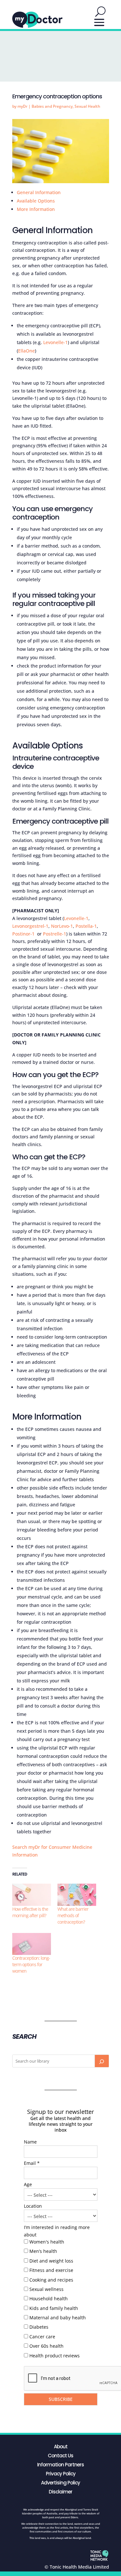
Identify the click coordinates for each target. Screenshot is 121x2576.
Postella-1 (86, 926)
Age (28, 2184)
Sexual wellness (46, 2289)
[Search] (102, 2061)
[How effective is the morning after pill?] (32, 1895)
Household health (49, 2299)
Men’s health (43, 2251)
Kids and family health (54, 2308)
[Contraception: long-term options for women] (32, 1944)
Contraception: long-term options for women (31, 1964)
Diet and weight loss (51, 2261)
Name (30, 2142)
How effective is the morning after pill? (30, 1912)
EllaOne (26, 351)
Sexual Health (87, 106)
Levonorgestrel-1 (30, 926)
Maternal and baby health (58, 2318)
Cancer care (42, 2337)
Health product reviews (55, 2356)
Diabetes (39, 2327)
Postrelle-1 (55, 934)
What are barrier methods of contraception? (73, 1915)
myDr (22, 106)
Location (33, 2206)
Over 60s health (46, 2346)
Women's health (47, 2242)
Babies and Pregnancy (52, 106)
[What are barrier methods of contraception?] (77, 1895)
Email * (32, 2163)
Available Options (36, 201)
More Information (36, 209)
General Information (39, 192)
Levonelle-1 (55, 342)
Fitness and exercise (51, 2270)
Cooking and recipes (51, 2280)
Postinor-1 (24, 934)
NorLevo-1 (62, 926)
